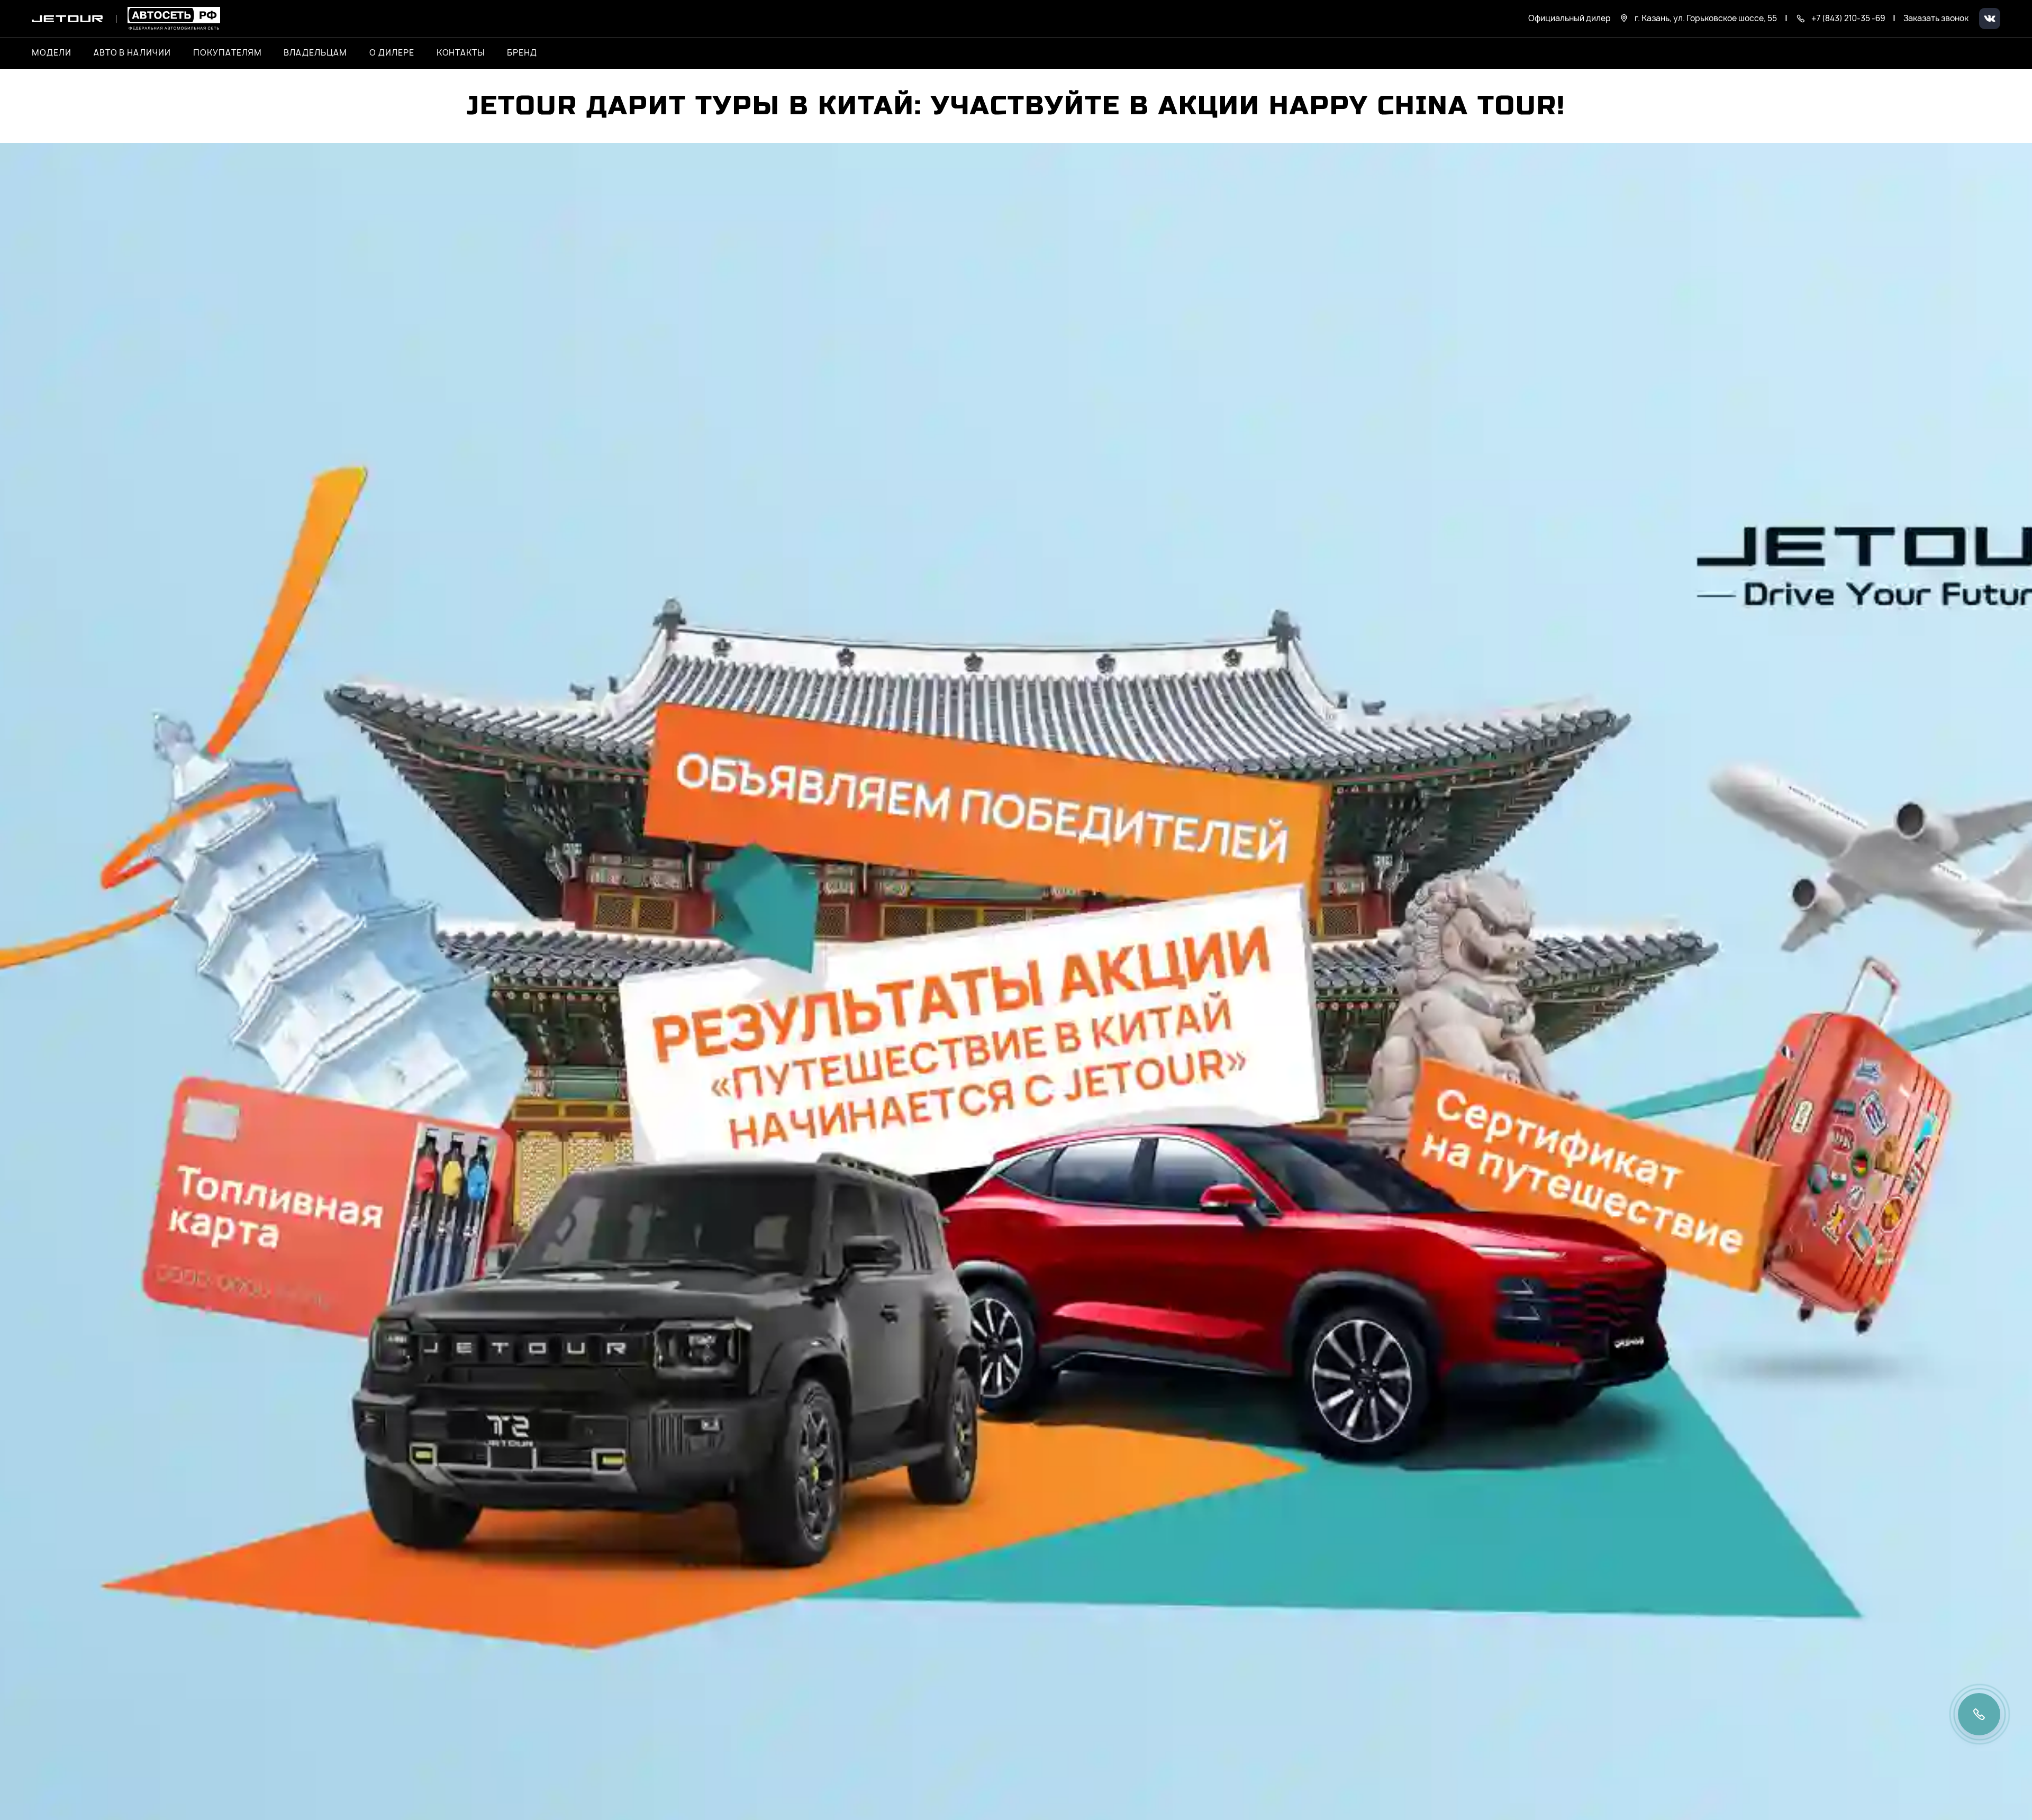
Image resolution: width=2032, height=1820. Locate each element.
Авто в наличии (132, 53)
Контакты (461, 53)
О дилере (392, 53)
